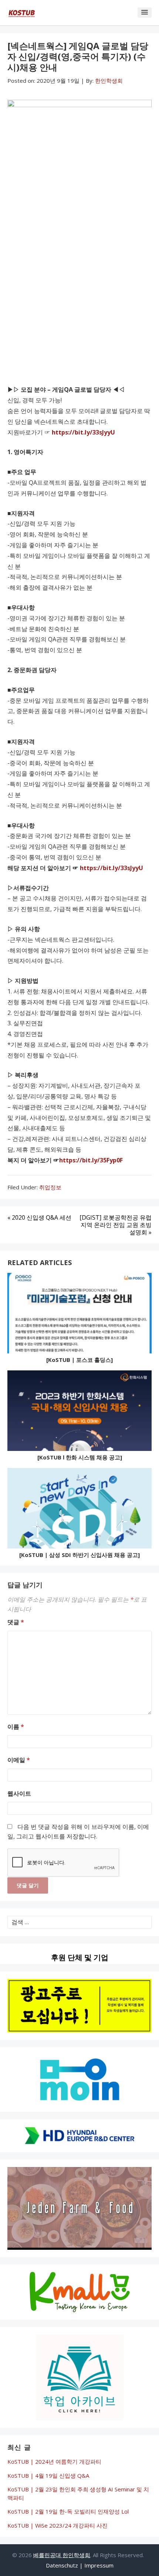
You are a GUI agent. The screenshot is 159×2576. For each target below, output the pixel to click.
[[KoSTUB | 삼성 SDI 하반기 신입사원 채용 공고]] (79, 1510)
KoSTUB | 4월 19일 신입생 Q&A (48, 2476)
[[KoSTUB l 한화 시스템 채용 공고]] (79, 1412)
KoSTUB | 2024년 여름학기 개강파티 (54, 2461)
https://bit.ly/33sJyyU (83, 432)
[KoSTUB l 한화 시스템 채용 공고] (80, 1457)
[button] (145, 13)
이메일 (19, 1760)
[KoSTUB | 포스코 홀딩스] (79, 1360)
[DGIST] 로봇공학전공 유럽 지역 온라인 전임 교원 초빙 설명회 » (116, 1225)
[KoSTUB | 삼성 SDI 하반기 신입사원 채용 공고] (79, 1555)
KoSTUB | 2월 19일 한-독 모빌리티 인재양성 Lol (68, 2511)
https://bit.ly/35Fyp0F (91, 1160)
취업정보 (50, 1187)
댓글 (16, 1622)
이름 (16, 1727)
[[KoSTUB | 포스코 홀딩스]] (79, 1315)
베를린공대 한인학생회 (62, 2555)
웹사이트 (19, 1793)
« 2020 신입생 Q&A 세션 (39, 1217)
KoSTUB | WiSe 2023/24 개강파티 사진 (57, 2525)
